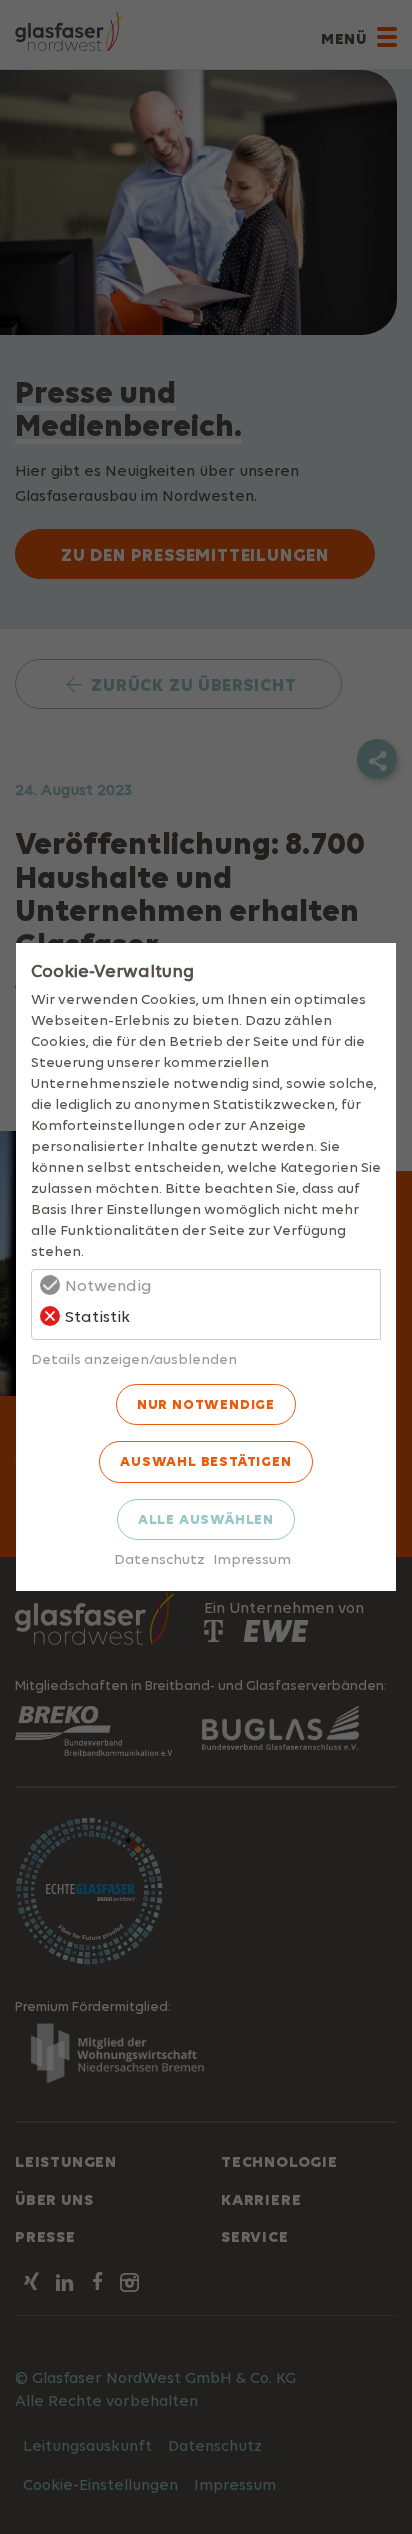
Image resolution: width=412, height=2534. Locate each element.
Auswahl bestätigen (205, 1461)
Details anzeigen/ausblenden (134, 1358)
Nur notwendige (206, 1404)
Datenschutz (159, 1558)
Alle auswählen (206, 1519)
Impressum (252, 1558)
